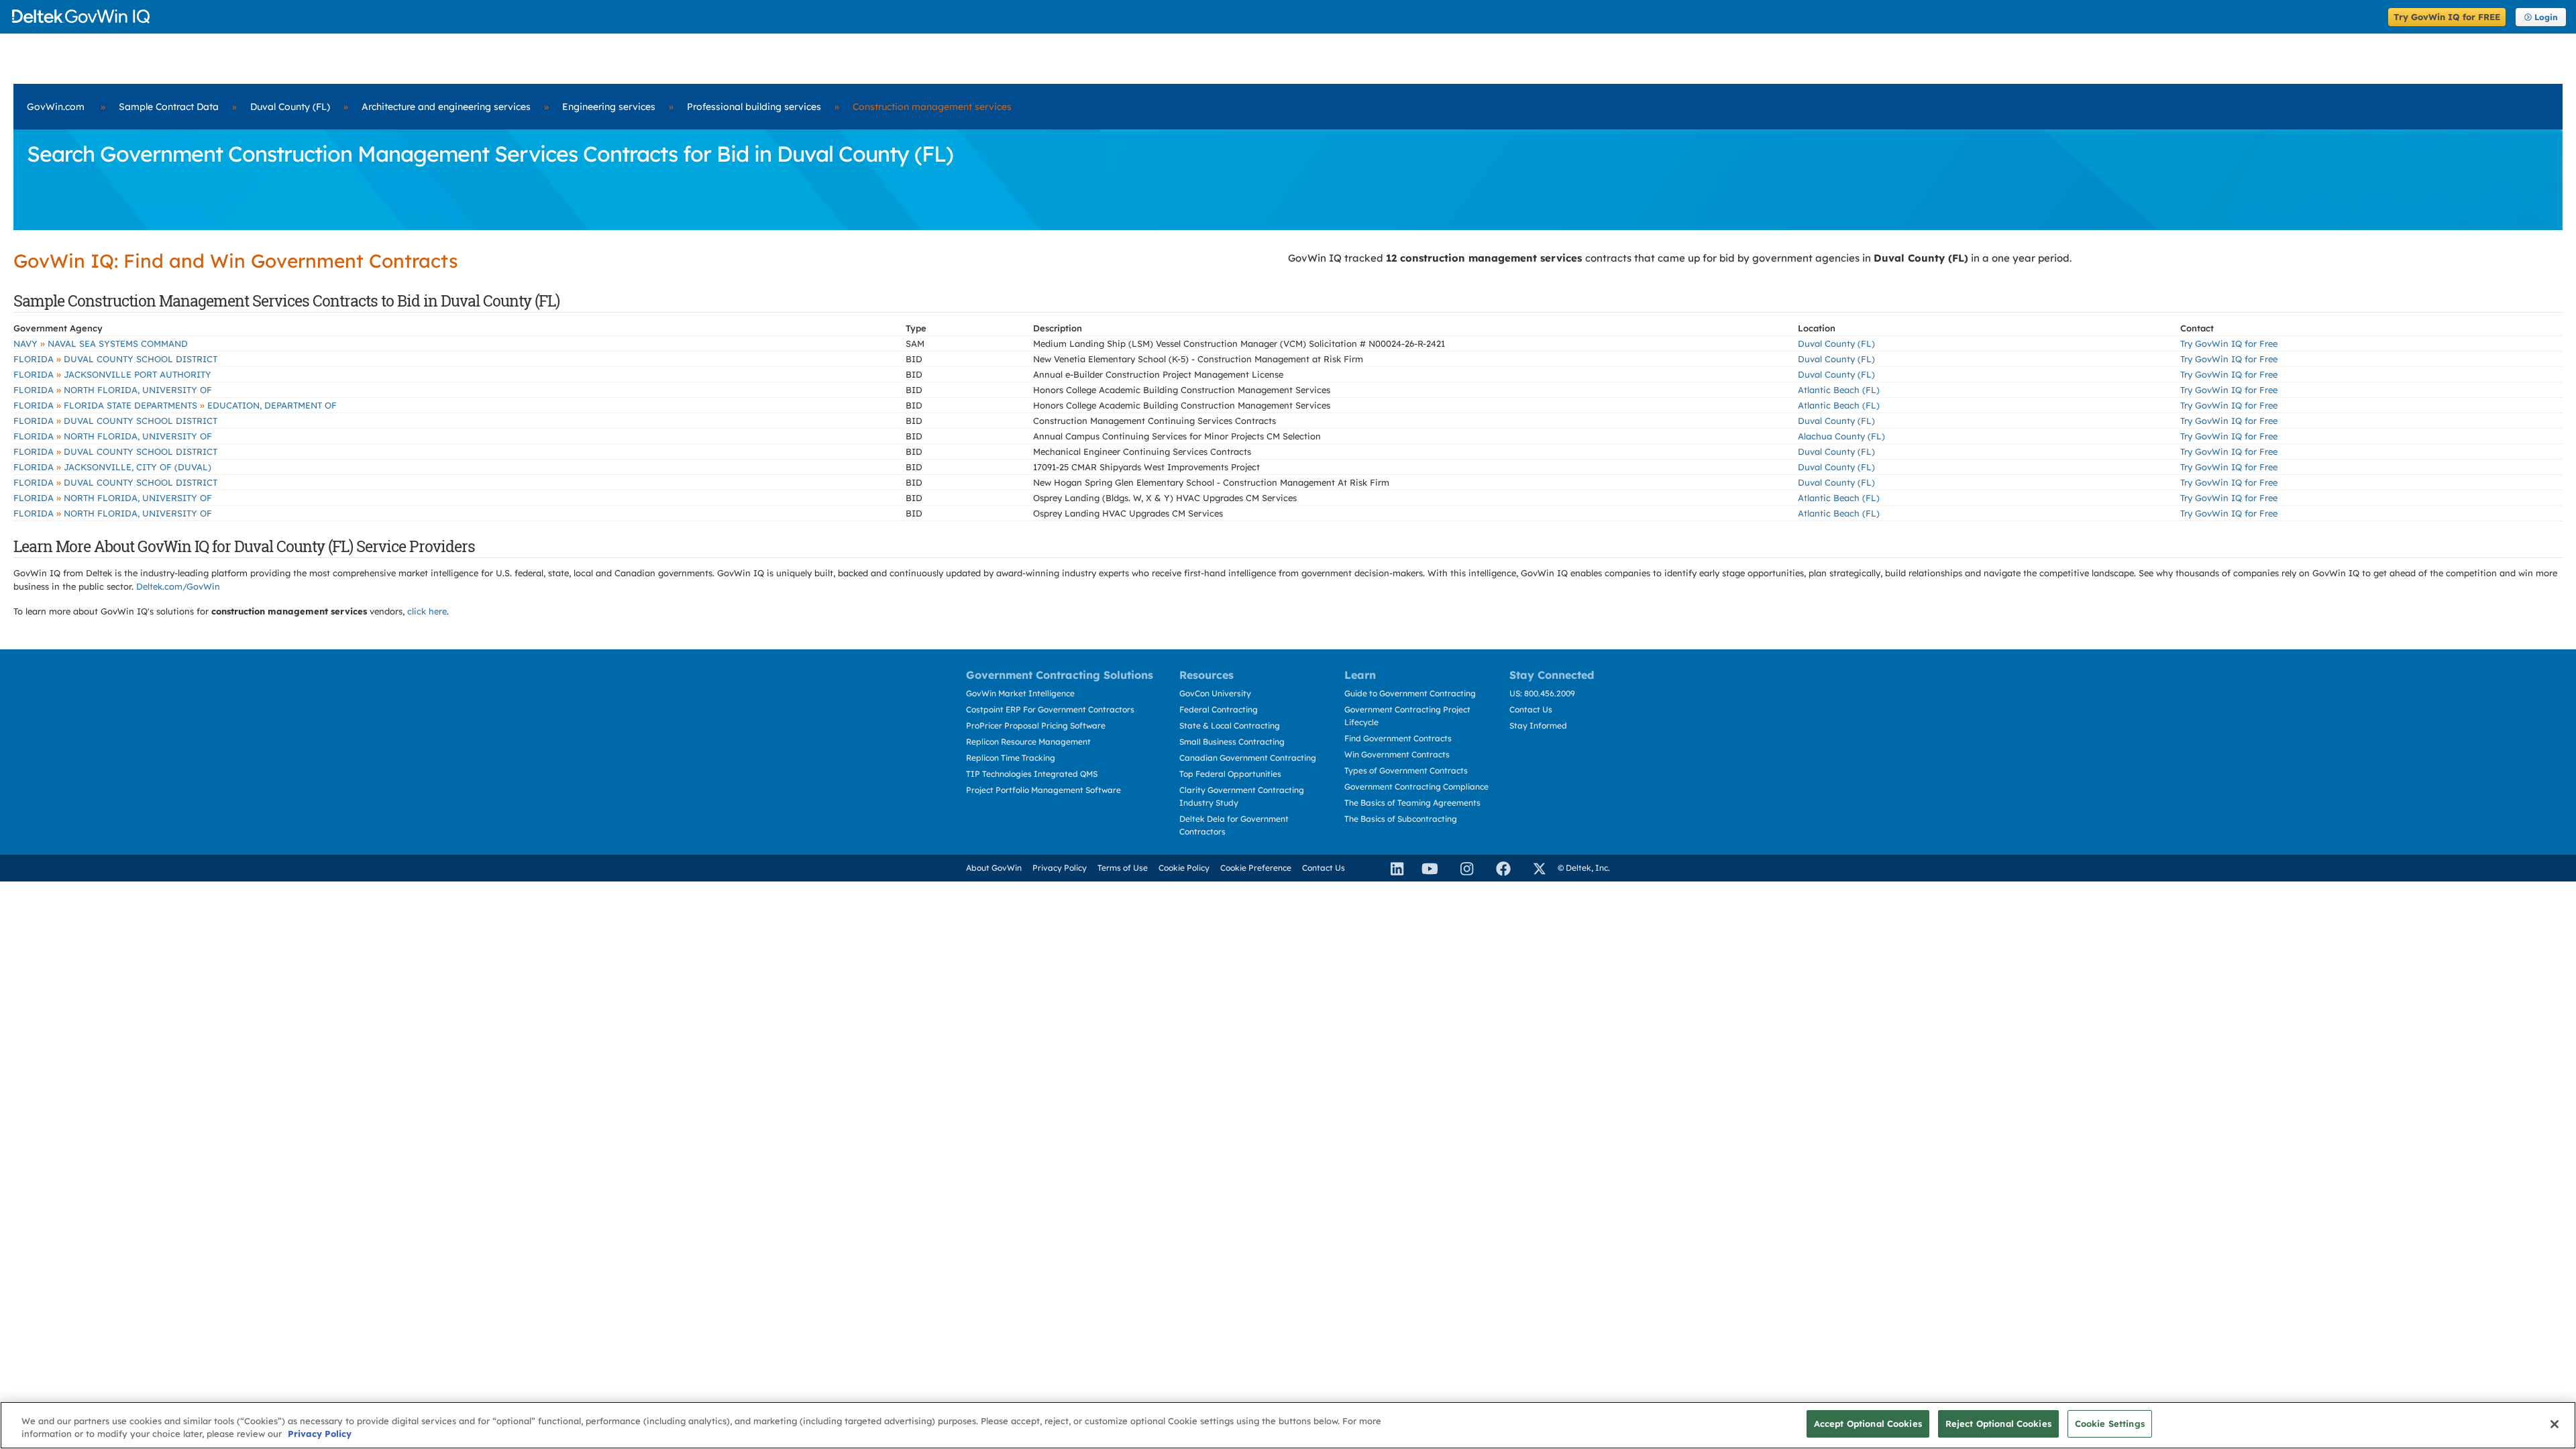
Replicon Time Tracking (1011, 758)
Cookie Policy (1184, 868)
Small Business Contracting (1232, 742)
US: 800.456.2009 (1542, 693)
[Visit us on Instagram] (1461, 868)
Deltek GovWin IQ (1196, 16)
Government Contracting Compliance (1416, 787)
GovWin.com (56, 107)
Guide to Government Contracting (1410, 693)
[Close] (2555, 1424)
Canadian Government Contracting (1248, 758)
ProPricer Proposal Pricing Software (1036, 726)
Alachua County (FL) (1841, 436)
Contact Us (1531, 709)
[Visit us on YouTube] (1426, 868)
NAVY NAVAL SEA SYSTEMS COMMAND (101, 343)
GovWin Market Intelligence (1020, 693)
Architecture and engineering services (446, 107)
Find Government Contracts (1398, 738)
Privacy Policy (1060, 868)
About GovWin (994, 868)
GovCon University (1215, 693)
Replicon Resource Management (1028, 742)
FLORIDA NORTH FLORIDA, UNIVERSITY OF (113, 390)
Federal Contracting (1219, 709)
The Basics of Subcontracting (1401, 819)
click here (427, 611)
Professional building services (754, 107)
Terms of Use (1123, 868)
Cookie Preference (1256, 868)
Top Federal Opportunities (1230, 774)
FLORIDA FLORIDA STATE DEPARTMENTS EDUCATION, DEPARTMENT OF (175, 405)
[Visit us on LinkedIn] (1391, 868)
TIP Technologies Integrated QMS (1032, 774)
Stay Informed (1538, 726)
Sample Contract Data (169, 107)
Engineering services (609, 107)
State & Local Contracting (1230, 726)
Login (2546, 17)
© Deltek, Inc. (1584, 868)
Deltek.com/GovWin (178, 586)
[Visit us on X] (1534, 868)
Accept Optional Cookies (1868, 1424)
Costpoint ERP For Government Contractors (1050, 709)
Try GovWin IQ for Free (2229, 343)
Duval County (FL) (290, 107)
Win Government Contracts (1397, 754)
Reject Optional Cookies (1998, 1424)
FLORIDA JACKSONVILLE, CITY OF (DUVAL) (112, 467)
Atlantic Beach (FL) (1839, 390)
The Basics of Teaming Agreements (1412, 803)
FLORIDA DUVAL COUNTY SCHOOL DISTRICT (115, 359)
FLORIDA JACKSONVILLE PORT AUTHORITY (112, 374)
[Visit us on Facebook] (1497, 868)
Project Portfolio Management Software (1043, 790)
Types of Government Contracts (1406, 770)
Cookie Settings (2110, 1424)
